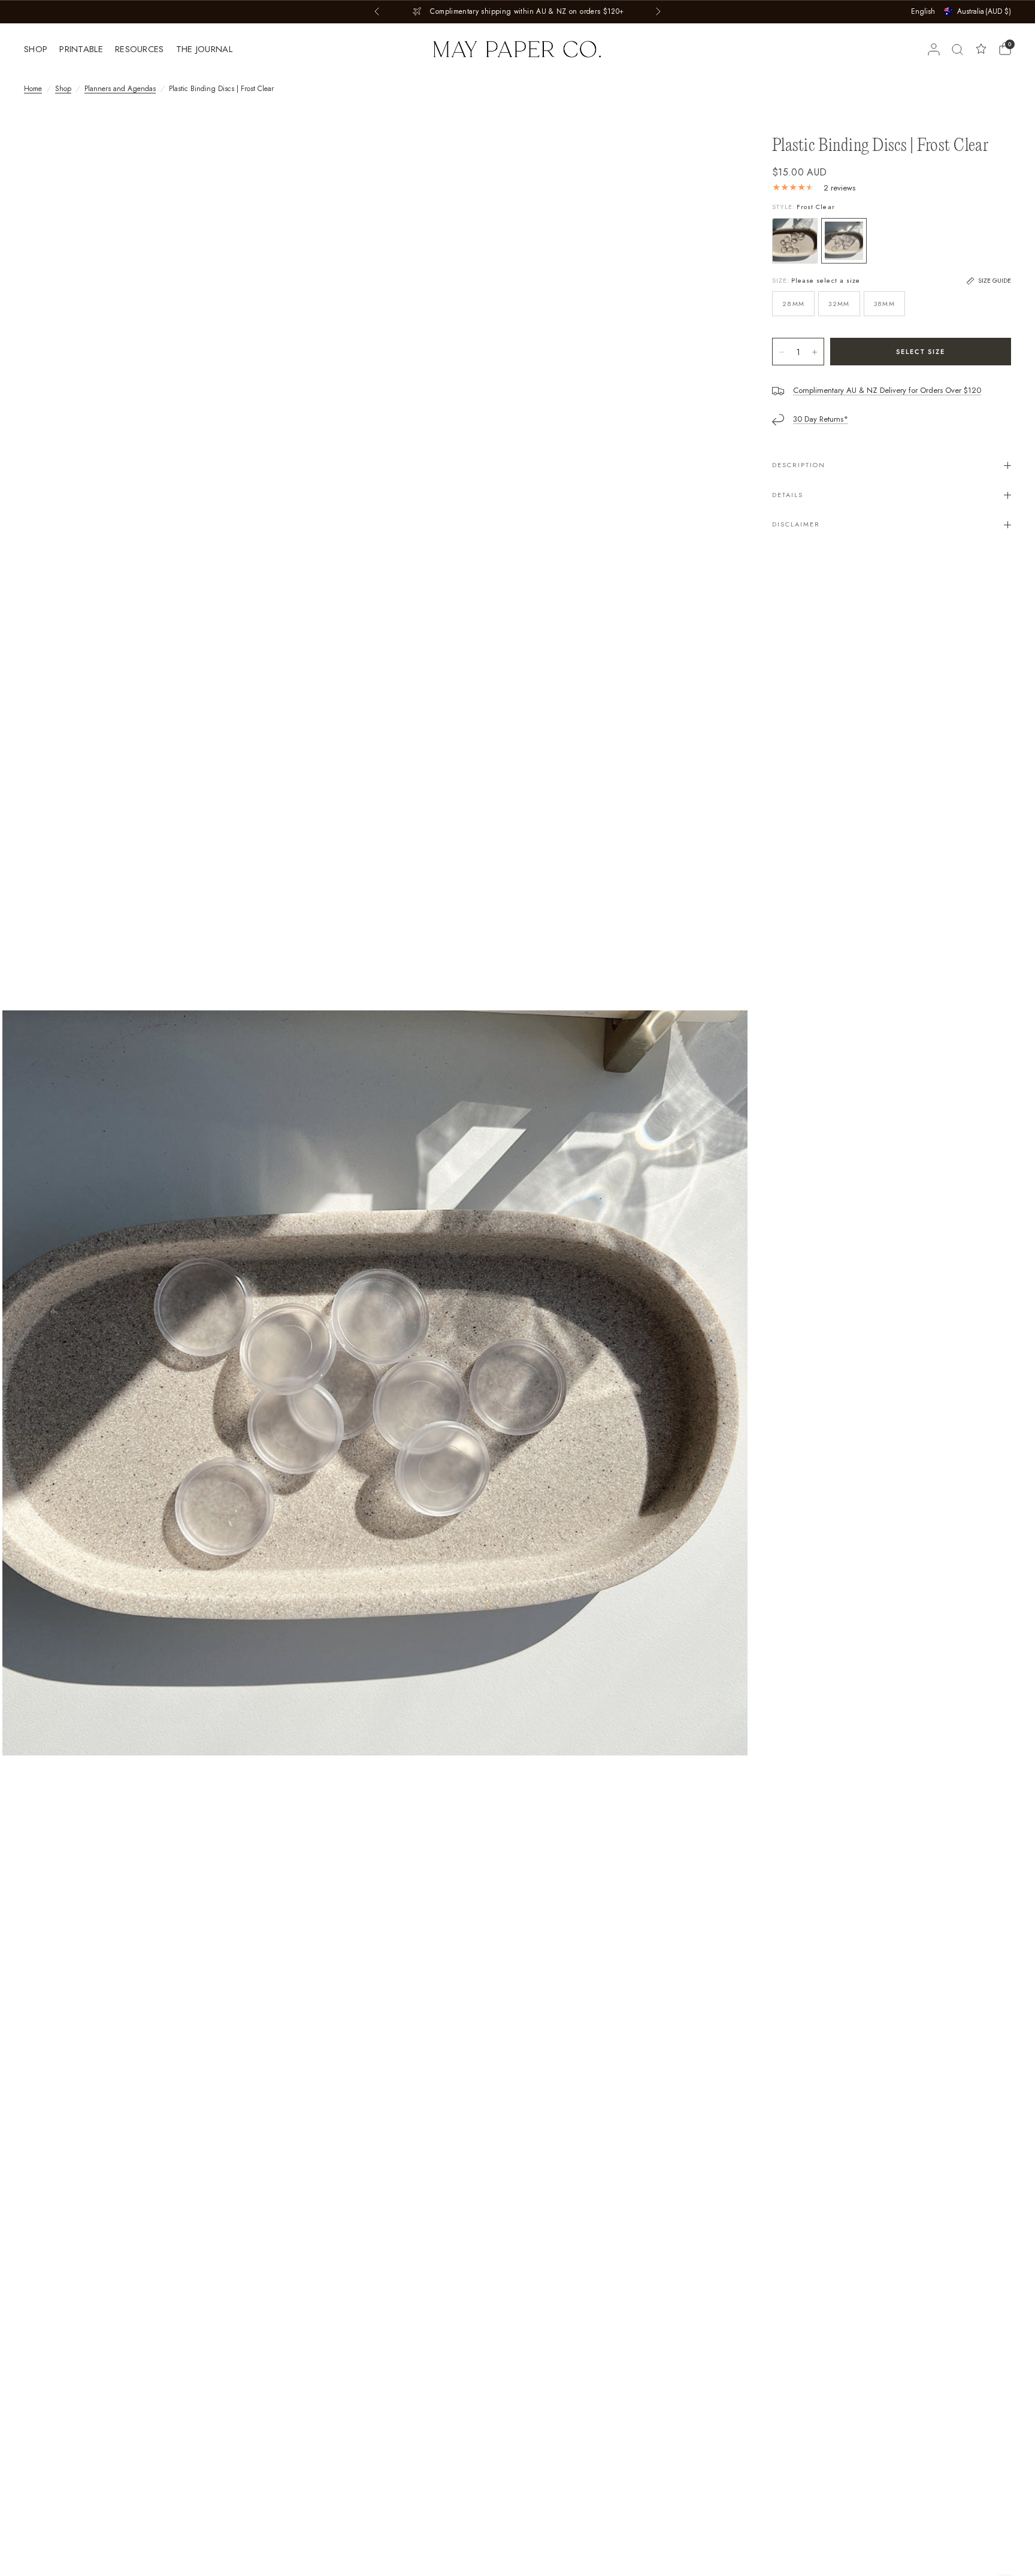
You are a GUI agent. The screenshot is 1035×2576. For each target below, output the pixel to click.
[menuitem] (39, 49)
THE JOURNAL (204, 49)
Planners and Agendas (120, 89)
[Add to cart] (921, 352)
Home (33, 89)
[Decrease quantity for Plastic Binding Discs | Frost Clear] (782, 352)
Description (799, 465)
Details (788, 495)
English (923, 11)
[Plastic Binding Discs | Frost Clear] (844, 241)
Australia (984, 11)
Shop (63, 89)
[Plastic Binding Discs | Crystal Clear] (795, 241)
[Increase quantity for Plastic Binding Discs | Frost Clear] (815, 352)
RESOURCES (140, 49)
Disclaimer (796, 524)
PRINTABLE (81, 49)
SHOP (36, 49)
